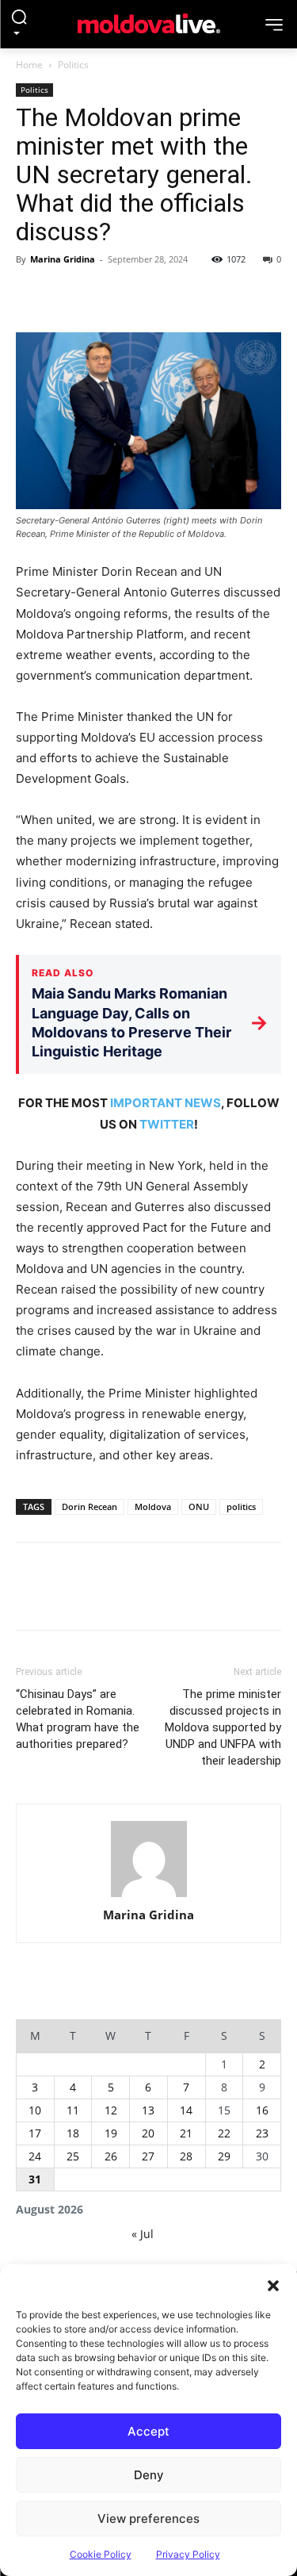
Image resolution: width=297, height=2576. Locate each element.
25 (73, 2156)
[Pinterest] (105, 295)
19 (111, 2133)
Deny (149, 2475)
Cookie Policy (101, 2554)
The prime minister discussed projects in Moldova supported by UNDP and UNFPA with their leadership (223, 1727)
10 (35, 2110)
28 (186, 2156)
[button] (273, 2284)
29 (224, 2156)
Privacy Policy (188, 2554)
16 (262, 2110)
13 (148, 2110)
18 (73, 2133)
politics (241, 1506)
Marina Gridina (63, 259)
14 (186, 2110)
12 (111, 2110)
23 (262, 2133)
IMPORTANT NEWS (166, 1103)
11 (73, 2110)
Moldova (153, 1506)
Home (29, 65)
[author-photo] (149, 1859)
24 (35, 2156)
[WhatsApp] (141, 295)
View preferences (148, 2518)
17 (35, 2133)
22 (224, 2133)
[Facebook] (32, 295)
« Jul (143, 2234)
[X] (68, 295)
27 (148, 2156)
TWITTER (167, 1124)
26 (111, 2156)
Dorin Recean (89, 1506)
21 (186, 2133)
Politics (73, 65)
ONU (199, 1506)
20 (148, 2133)
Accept (148, 2431)
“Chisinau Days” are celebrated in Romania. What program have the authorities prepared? (78, 1719)
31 (35, 2179)
